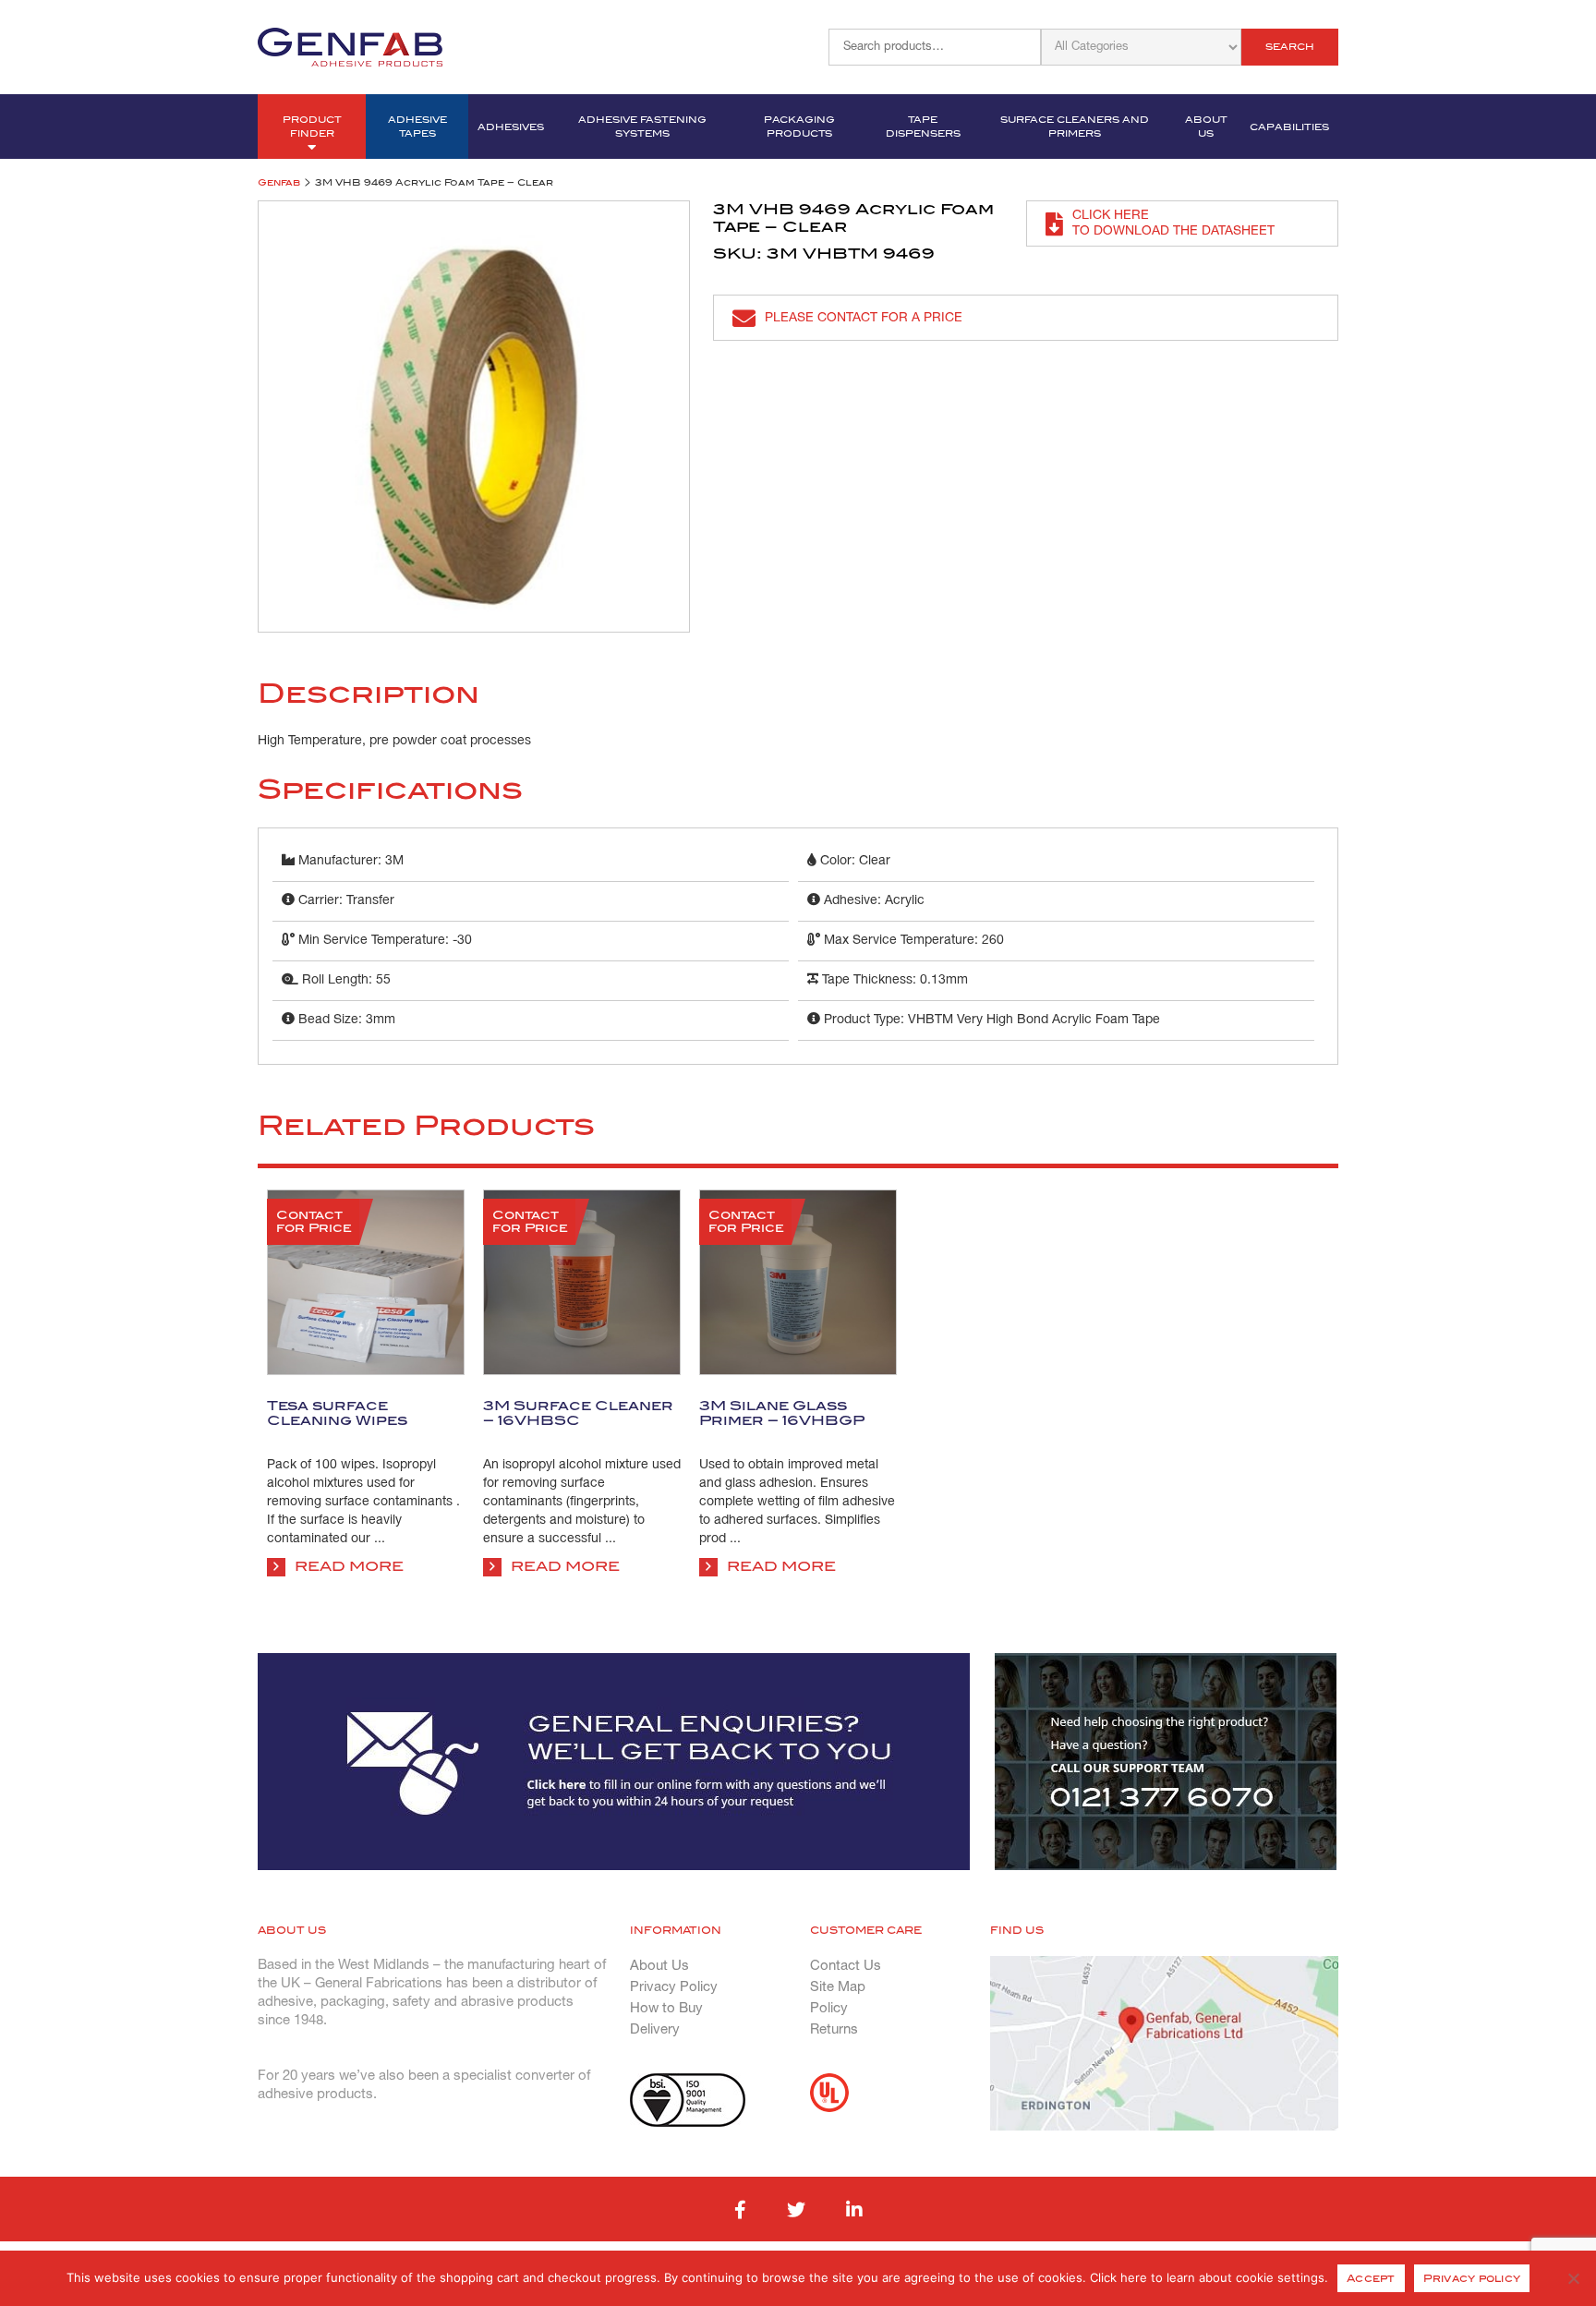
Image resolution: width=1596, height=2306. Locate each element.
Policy (829, 2009)
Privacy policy (1472, 2278)
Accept (1371, 2278)
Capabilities (1289, 127)
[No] (1573, 2278)
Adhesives (511, 127)
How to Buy (666, 2009)
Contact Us (846, 1966)
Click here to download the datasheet (1173, 223)
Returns (834, 2030)
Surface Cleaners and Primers (1075, 127)
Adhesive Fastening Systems (642, 127)
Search (1290, 47)
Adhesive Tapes (417, 127)
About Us (1206, 127)
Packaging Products (799, 127)
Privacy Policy (674, 1987)
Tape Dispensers (923, 127)
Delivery (655, 2030)
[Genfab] (350, 45)
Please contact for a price (864, 318)
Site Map (838, 1987)
